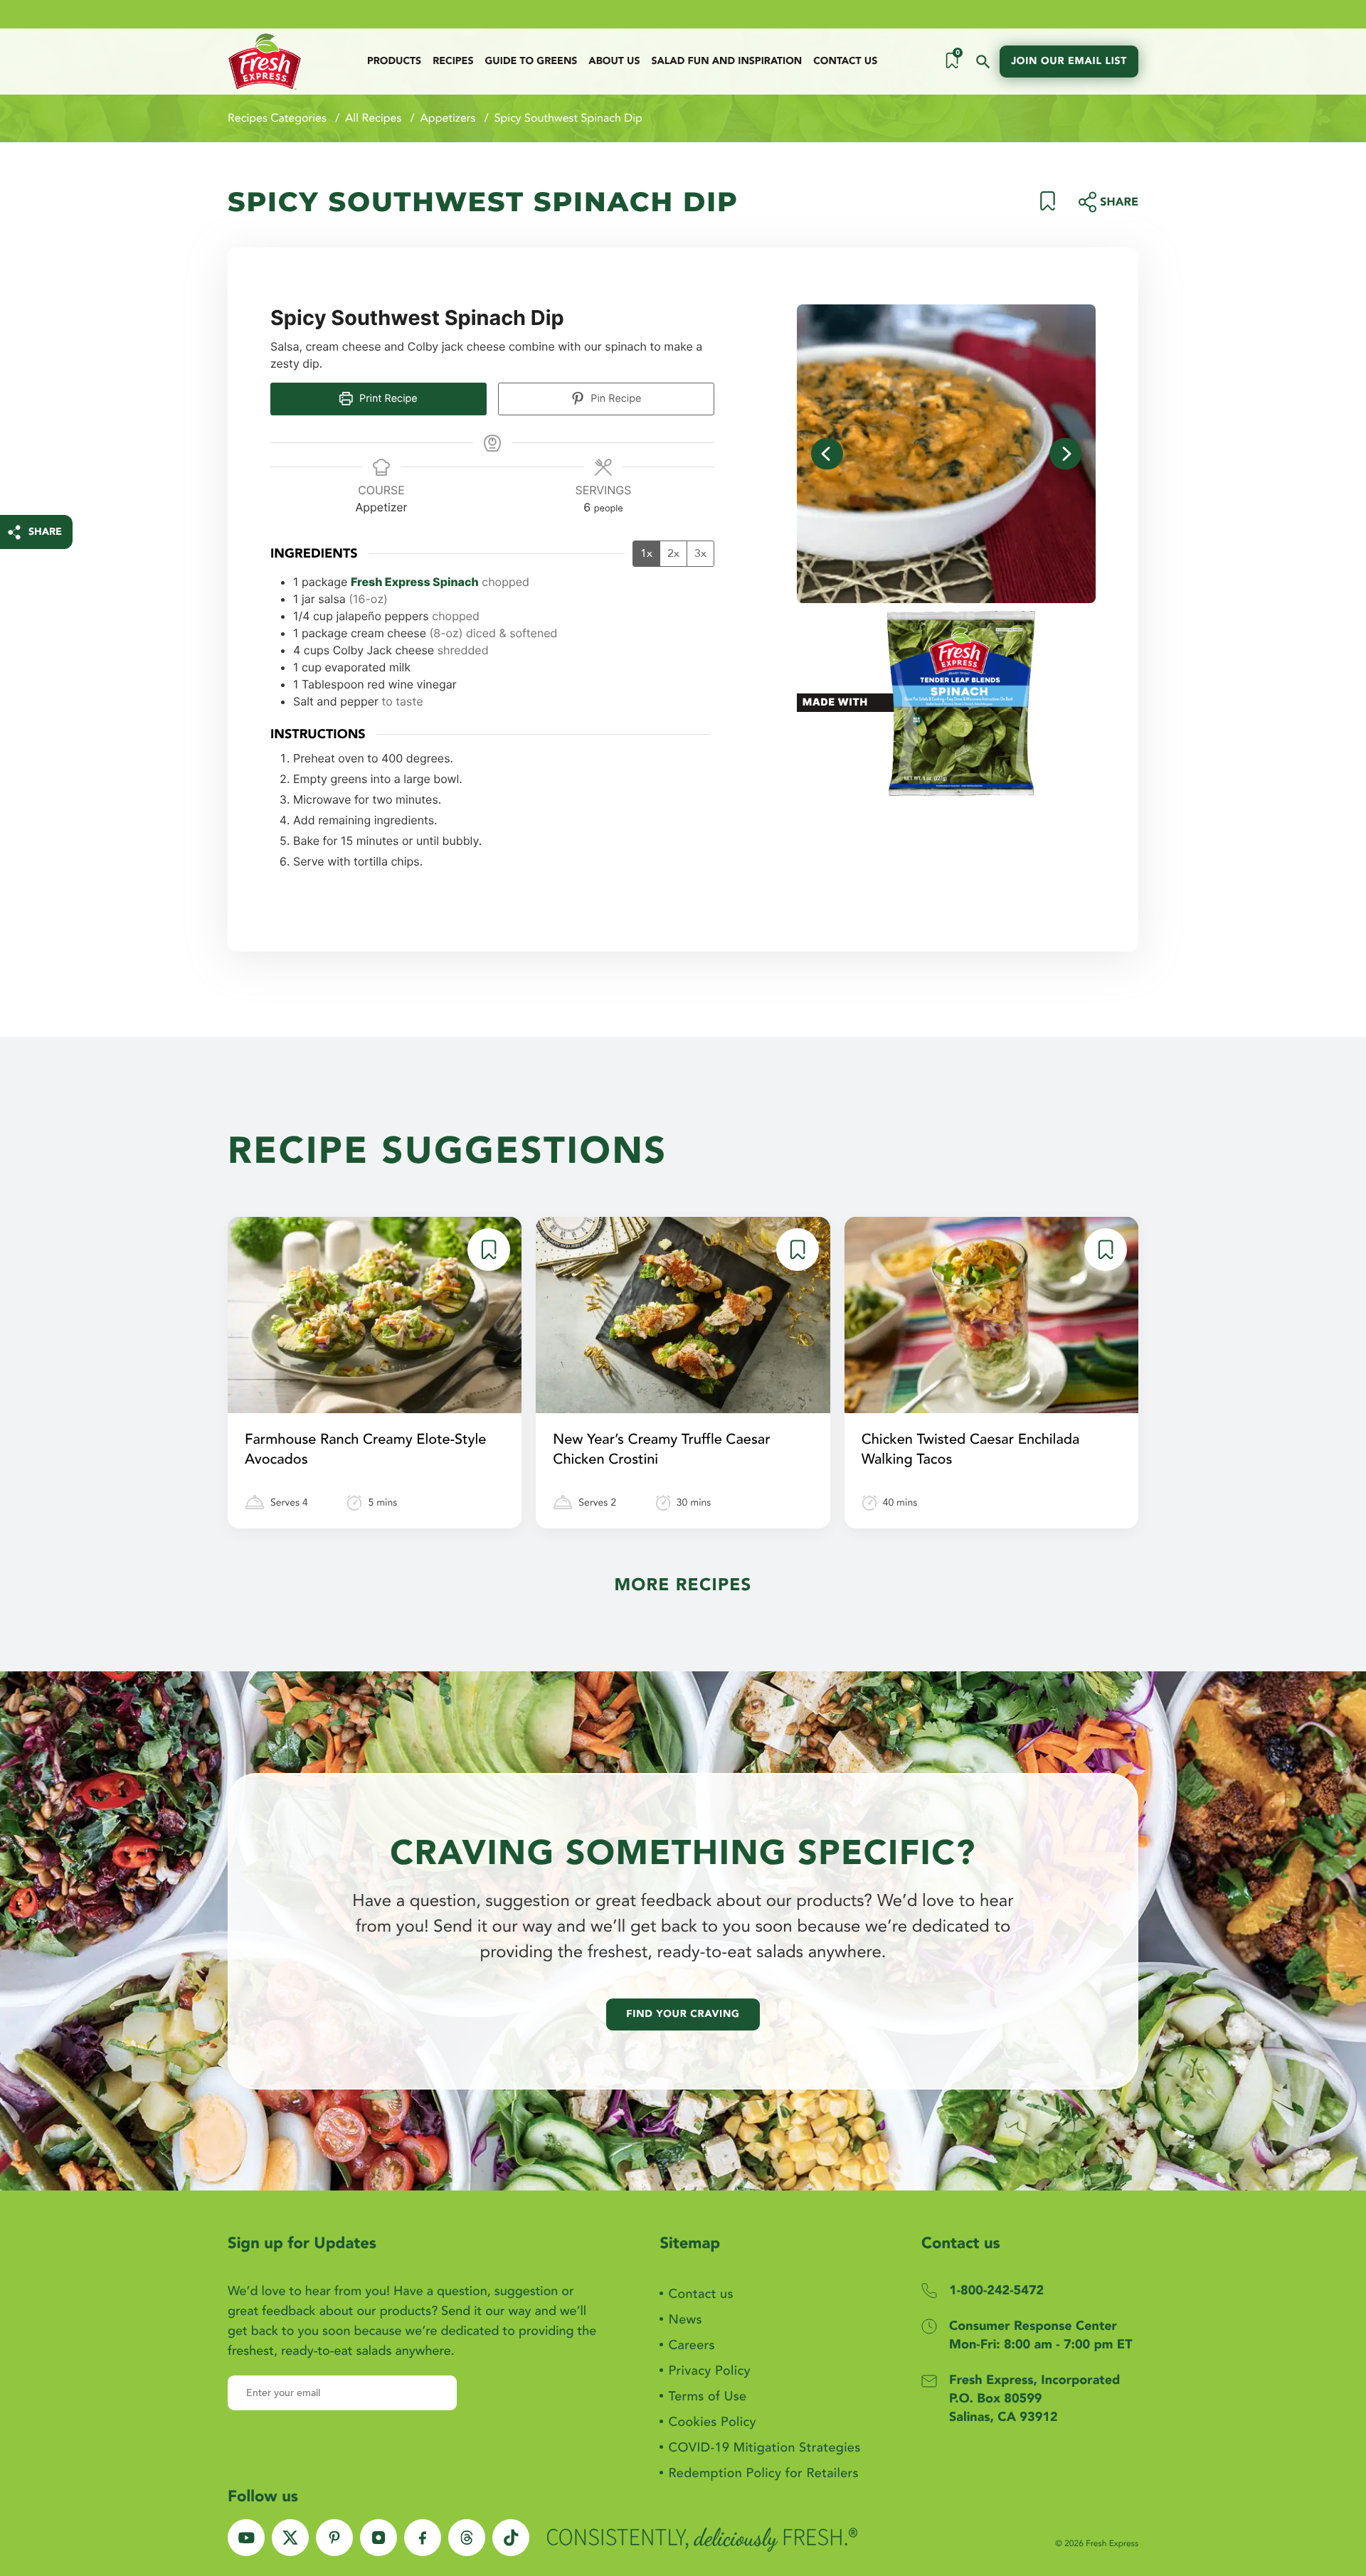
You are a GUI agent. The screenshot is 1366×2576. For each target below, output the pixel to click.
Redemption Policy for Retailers (763, 2473)
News (685, 2320)
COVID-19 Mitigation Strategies (764, 2448)
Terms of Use (707, 2396)
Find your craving (683, 2015)
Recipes (453, 62)
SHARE (45, 532)
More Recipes (683, 1585)
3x (700, 553)
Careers (692, 2345)
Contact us (845, 62)
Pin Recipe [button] (614, 399)
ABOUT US (614, 62)
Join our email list (1069, 62)
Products (394, 62)
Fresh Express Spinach (415, 582)
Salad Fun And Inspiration (726, 62)
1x (646, 553)
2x (673, 553)
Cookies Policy (712, 2422)
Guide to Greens (531, 62)
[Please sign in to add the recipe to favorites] (1048, 207)
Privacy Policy (709, 2371)
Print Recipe (387, 399)
